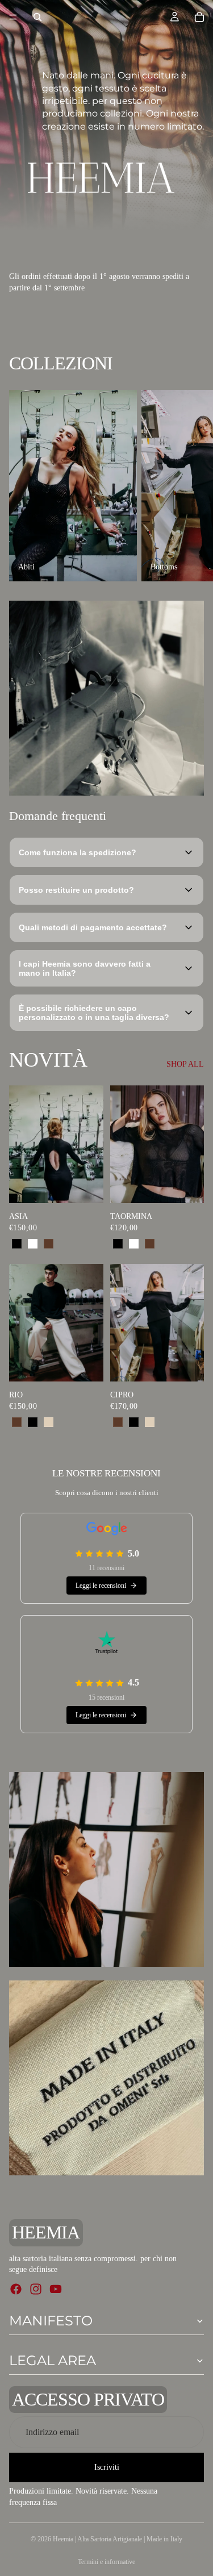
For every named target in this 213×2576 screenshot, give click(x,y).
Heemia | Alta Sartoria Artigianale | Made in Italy (118, 2539)
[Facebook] (16, 2289)
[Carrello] (199, 17)
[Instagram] (36, 2289)
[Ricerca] (37, 17)
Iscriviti (107, 2468)
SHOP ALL (185, 1064)
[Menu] (13, 17)
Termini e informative (106, 2562)
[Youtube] (56, 2289)
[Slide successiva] (191, 486)
